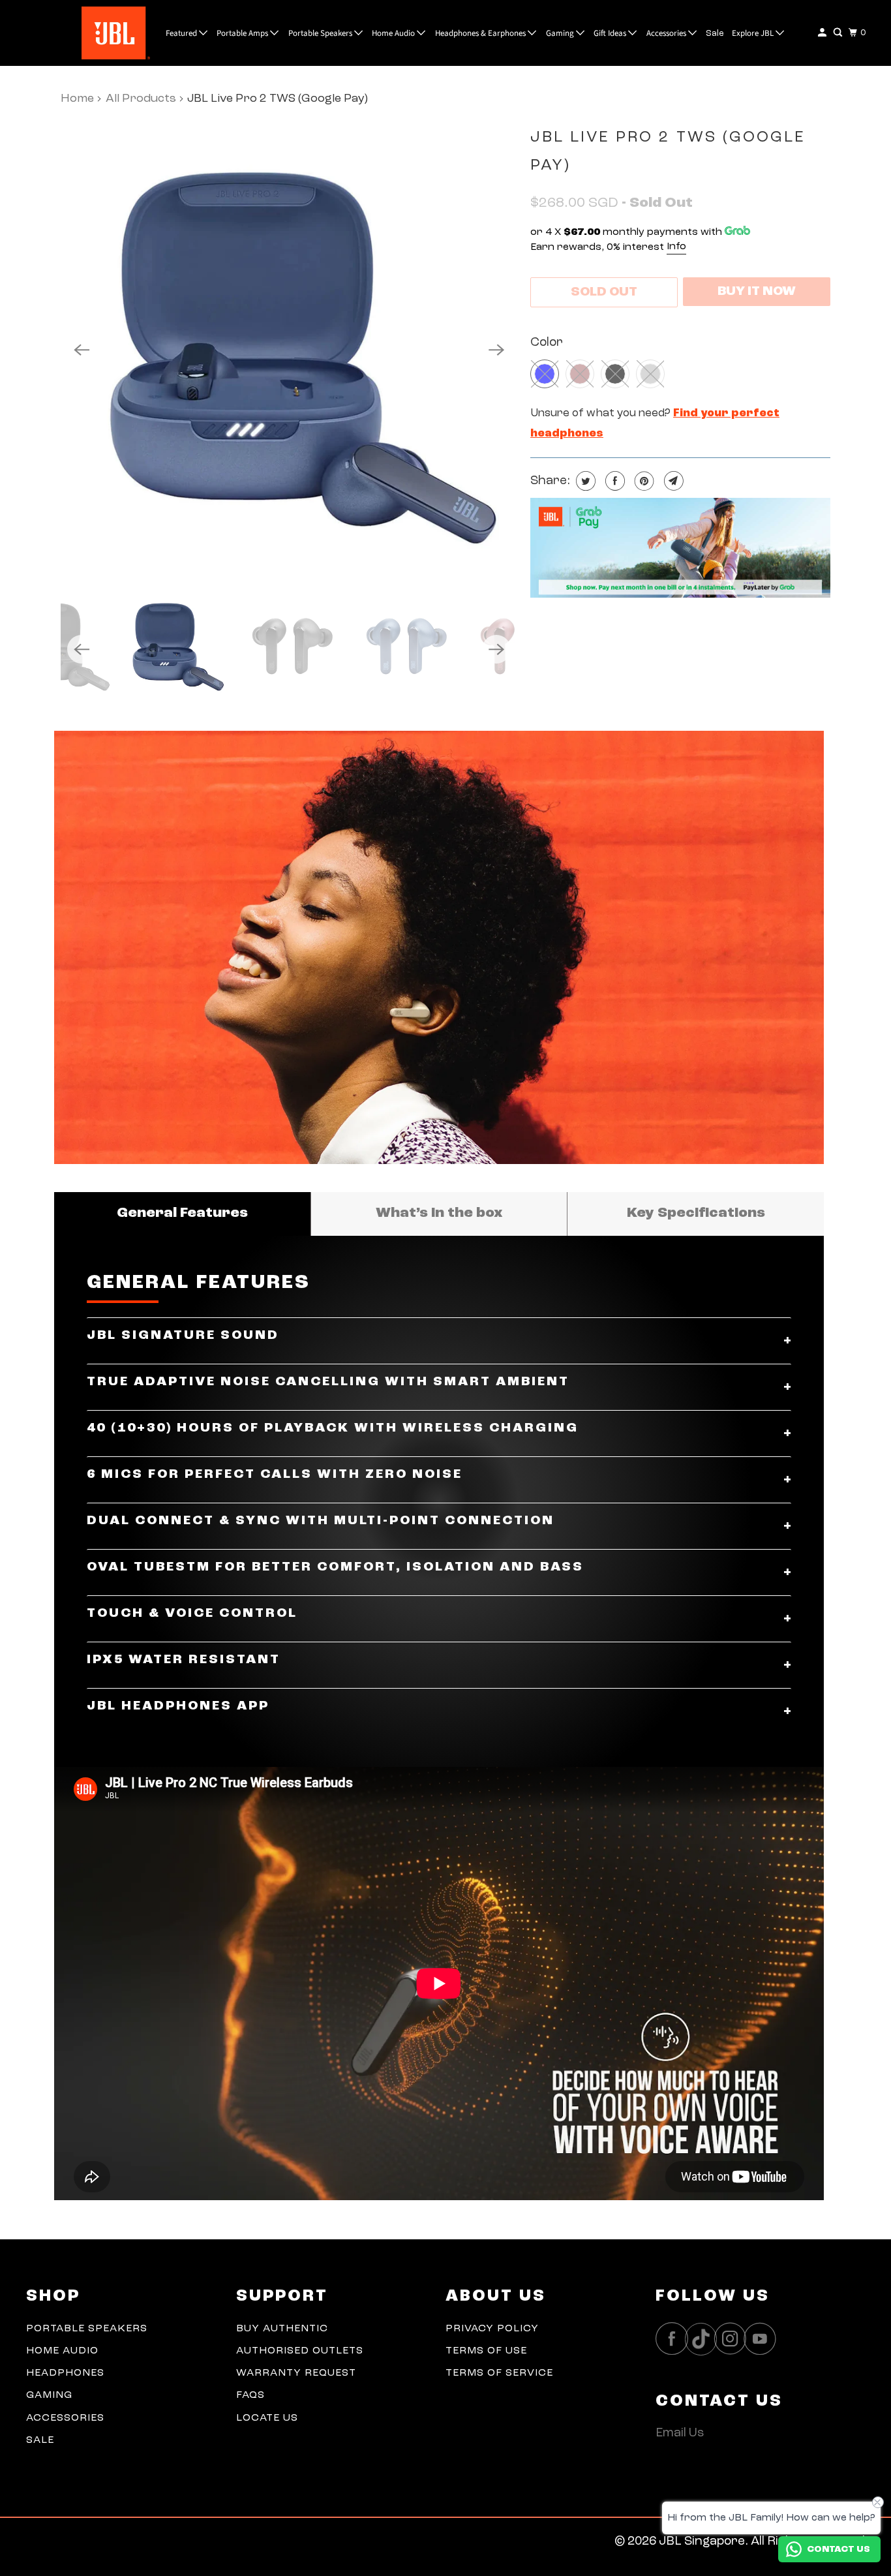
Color (547, 343)
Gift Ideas (611, 33)
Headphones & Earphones (481, 33)
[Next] (496, 350)
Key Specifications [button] (696, 1213)
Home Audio (394, 33)
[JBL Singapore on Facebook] (675, 2339)
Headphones (65, 2373)
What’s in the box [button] (439, 1213)
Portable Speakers (321, 33)
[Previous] (82, 350)
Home (77, 99)
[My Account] (823, 33)
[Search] (839, 33)
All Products (141, 99)
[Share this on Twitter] (584, 481)
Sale (715, 34)
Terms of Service (499, 2373)
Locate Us (267, 2418)
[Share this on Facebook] (613, 481)
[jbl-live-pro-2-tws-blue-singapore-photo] (289, 350)
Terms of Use (486, 2351)
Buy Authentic (282, 2329)
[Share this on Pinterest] (643, 481)
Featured (182, 33)
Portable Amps (243, 33)
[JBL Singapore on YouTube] (763, 2339)
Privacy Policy (492, 2329)
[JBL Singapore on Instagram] (734, 2339)
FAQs (250, 2395)
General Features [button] (182, 1213)
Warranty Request (296, 2373)
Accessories (667, 33)
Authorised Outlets (300, 2351)
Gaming (561, 33)
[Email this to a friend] (672, 481)
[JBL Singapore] (84, 33)
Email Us (680, 2433)
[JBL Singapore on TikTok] (704, 2340)
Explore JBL (754, 33)
